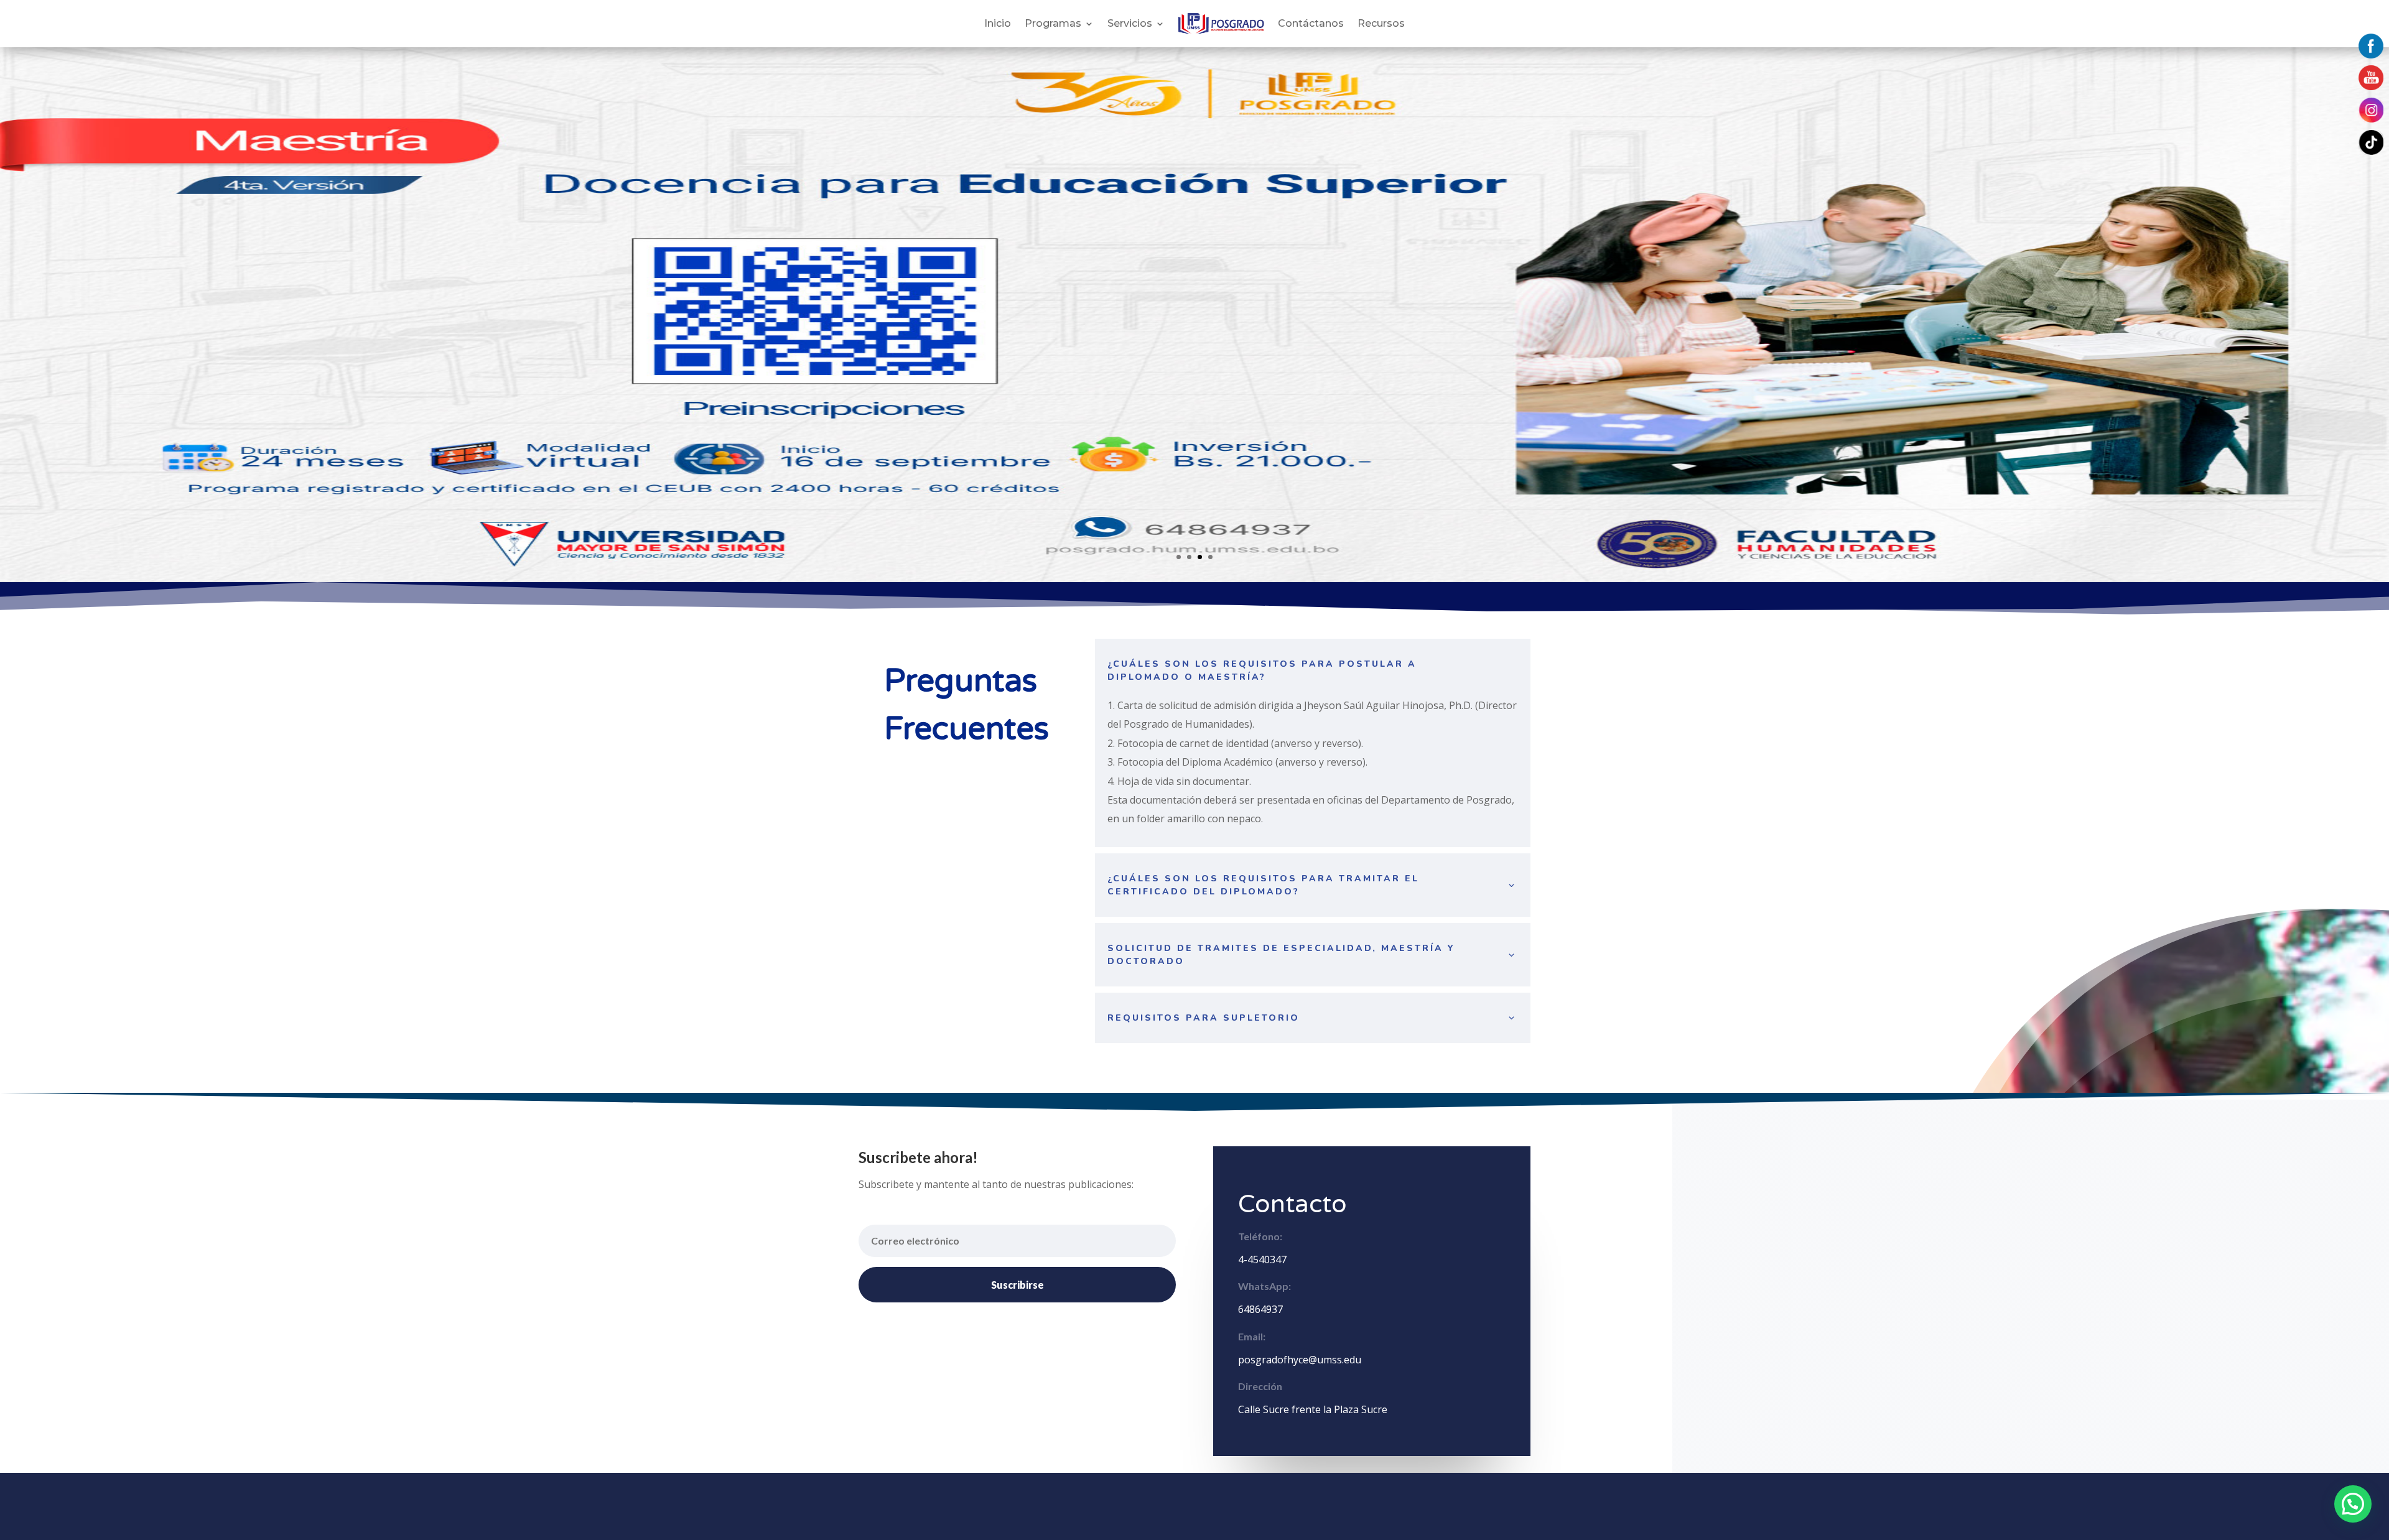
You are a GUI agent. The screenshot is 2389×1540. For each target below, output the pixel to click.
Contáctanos (1311, 23)
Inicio (998, 23)
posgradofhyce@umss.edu (1300, 1360)
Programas (1053, 23)
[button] (2353, 1504)
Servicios (1130, 23)
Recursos (1381, 23)
